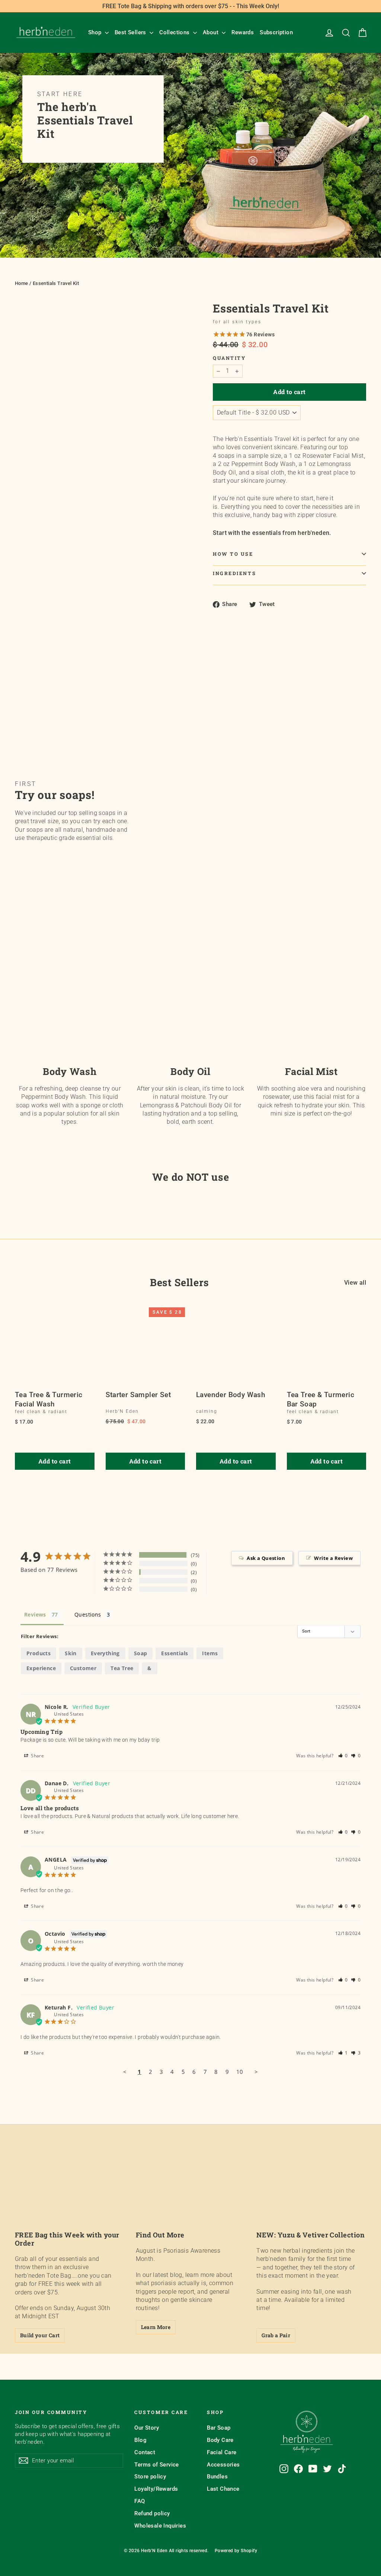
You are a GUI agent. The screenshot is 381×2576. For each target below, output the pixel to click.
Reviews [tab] (35, 1614)
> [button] (256, 2072)
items (210, 1653)
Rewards (243, 32)
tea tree (122, 1668)
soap (141, 1653)
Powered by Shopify (236, 2551)
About (211, 32)
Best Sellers (131, 32)
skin (71, 1653)
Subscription (276, 32)
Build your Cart (40, 2335)
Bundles (217, 2477)
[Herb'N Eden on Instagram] (284, 2469)
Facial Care (222, 2452)
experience (41, 1668)
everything (105, 1653)
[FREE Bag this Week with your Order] (70, 2193)
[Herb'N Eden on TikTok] (342, 2469)
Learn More (156, 2327)
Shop (96, 32)
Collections (175, 32)
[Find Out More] (191, 2193)
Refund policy (152, 2513)
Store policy (150, 2477)
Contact (145, 2452)
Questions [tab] (88, 1614)
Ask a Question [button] (266, 1558)
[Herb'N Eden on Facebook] (298, 2469)
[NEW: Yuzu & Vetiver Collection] (311, 2193)
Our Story (147, 2428)
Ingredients (234, 573)
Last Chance (223, 2489)
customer (83, 1668)
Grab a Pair (276, 2335)
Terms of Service (156, 2465)
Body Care (220, 2440)
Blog (140, 2440)
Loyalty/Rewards (156, 2489)
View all (355, 1283)
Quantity (229, 358)
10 (240, 2072)
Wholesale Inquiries (160, 2526)
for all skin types (237, 322)
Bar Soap (219, 2428)
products (39, 1653)
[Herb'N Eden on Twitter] (327, 2469)
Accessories (223, 2465)
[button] (343, 1756)
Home (22, 283)
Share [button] (37, 1756)
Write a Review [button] (333, 1558)
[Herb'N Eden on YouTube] (313, 2469)
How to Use (233, 554)
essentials (175, 1653)
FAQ (140, 2501)
